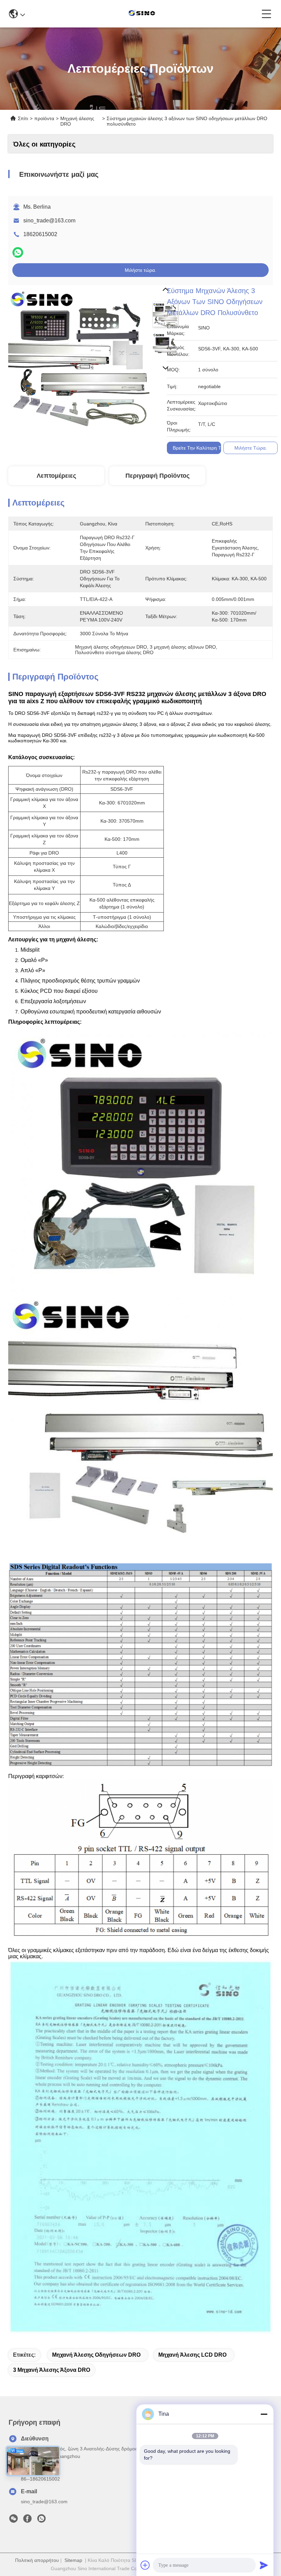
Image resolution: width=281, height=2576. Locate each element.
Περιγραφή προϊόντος (157, 476)
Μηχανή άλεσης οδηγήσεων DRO (96, 2355)
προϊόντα (44, 118)
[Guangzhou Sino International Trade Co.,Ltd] (143, 14)
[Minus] (264, 2414)
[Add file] (145, 2565)
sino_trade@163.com (49, 221)
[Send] (264, 2565)
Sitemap (73, 2560)
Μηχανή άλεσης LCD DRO (192, 2355)
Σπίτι (23, 118)
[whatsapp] (18, 252)
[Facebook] (27, 2520)
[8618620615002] (41, 2520)
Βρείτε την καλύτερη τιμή (200, 448)
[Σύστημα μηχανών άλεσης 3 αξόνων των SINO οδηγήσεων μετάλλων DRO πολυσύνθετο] (79, 356)
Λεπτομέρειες (56, 476)
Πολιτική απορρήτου (37, 2560)
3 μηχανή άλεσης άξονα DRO (52, 2370)
